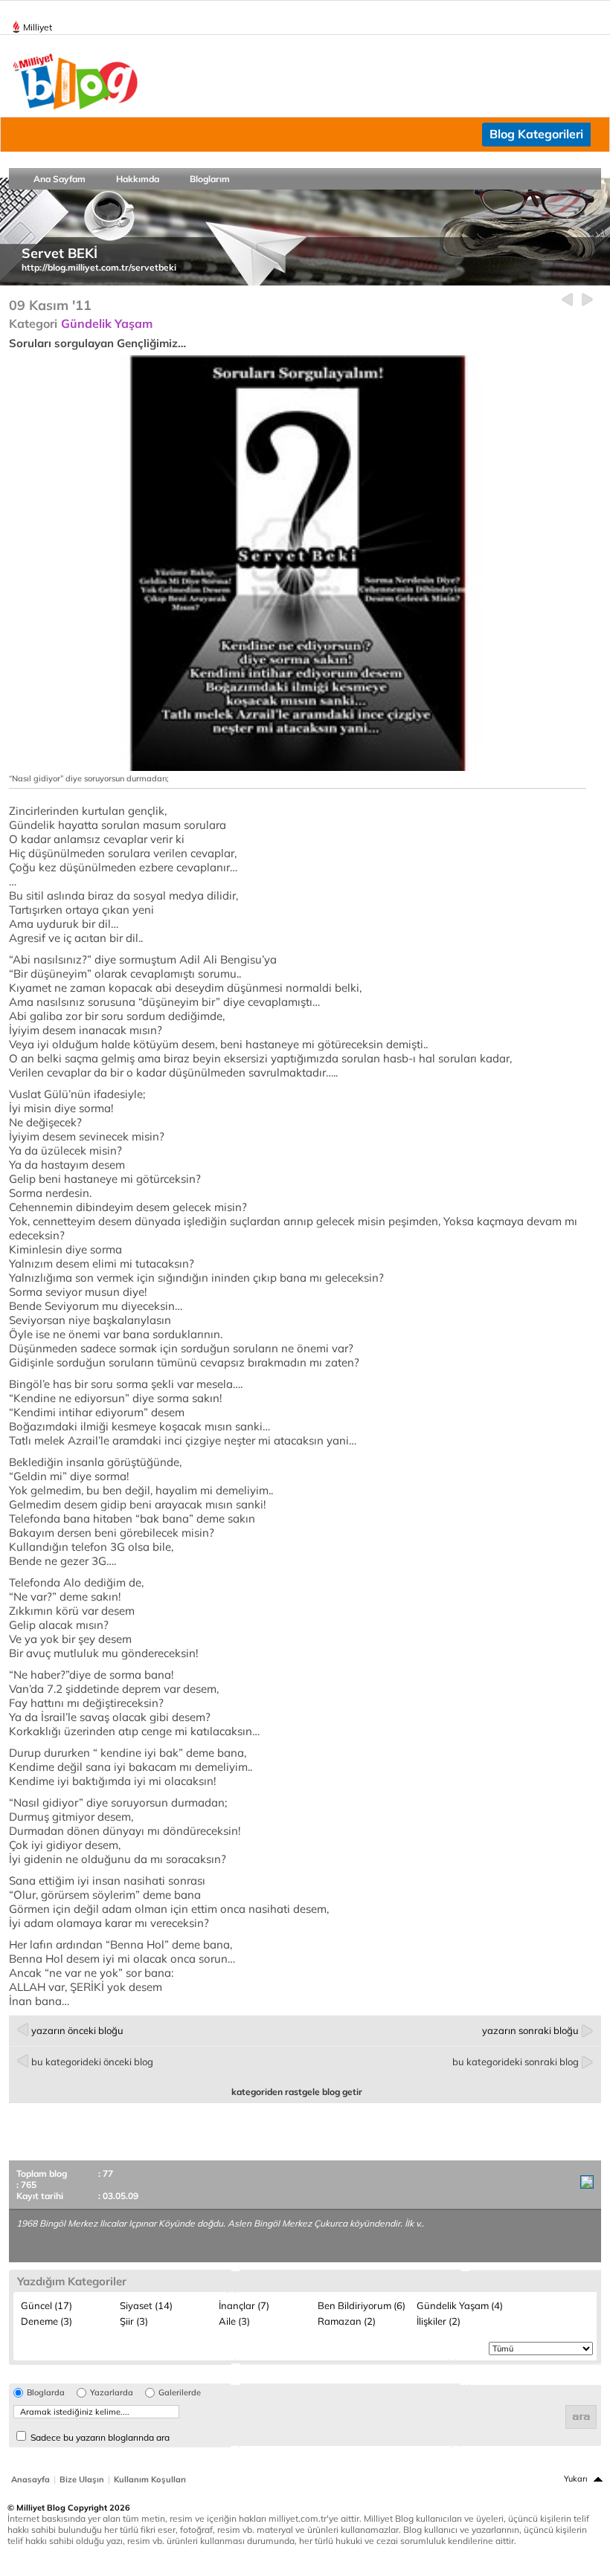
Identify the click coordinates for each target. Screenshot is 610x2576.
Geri (567, 300)
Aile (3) (234, 2321)
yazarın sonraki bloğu (530, 2030)
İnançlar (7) (244, 2305)
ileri (587, 300)
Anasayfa (30, 2479)
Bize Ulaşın (82, 2479)
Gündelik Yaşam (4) (460, 2305)
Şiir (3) (134, 2321)
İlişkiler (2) (439, 2321)
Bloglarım (210, 179)
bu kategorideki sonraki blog (516, 2062)
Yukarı (576, 2479)
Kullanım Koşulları (150, 2479)
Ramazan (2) (347, 2321)
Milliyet (38, 27)
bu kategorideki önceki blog (92, 2062)
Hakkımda (138, 179)
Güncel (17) (46, 2305)
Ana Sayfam (60, 179)
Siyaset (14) (146, 2305)
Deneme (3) (46, 2321)
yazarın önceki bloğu (77, 2030)
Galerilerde (180, 2393)
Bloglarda (46, 2393)
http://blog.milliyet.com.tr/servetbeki (99, 267)
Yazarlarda (112, 2393)
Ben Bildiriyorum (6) (362, 2305)
